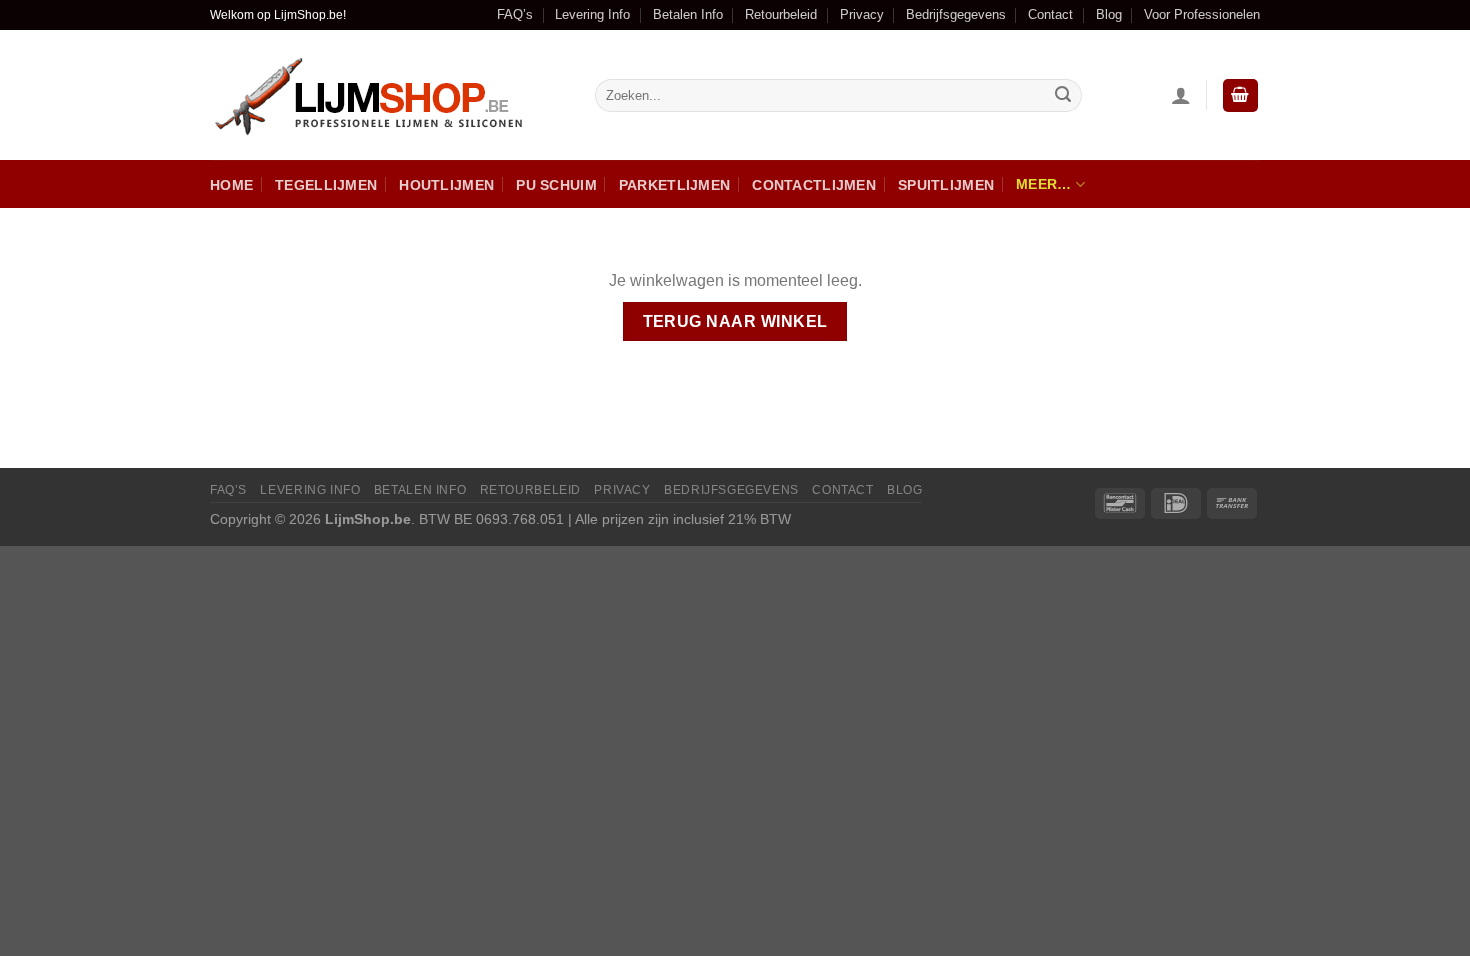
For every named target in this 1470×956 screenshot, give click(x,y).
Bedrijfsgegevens (956, 14)
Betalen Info (688, 14)
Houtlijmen (446, 185)
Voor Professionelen (1202, 14)
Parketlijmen (674, 185)
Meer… (1043, 184)
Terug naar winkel (735, 321)
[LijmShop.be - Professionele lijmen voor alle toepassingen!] (387, 95)
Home (231, 185)
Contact (1050, 14)
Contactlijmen (814, 185)
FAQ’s (515, 14)
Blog (1109, 14)
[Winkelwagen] (1241, 95)
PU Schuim (556, 185)
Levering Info (592, 14)
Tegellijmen (326, 185)
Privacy (862, 14)
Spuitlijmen (946, 185)
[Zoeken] (1063, 96)
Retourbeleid (781, 14)
